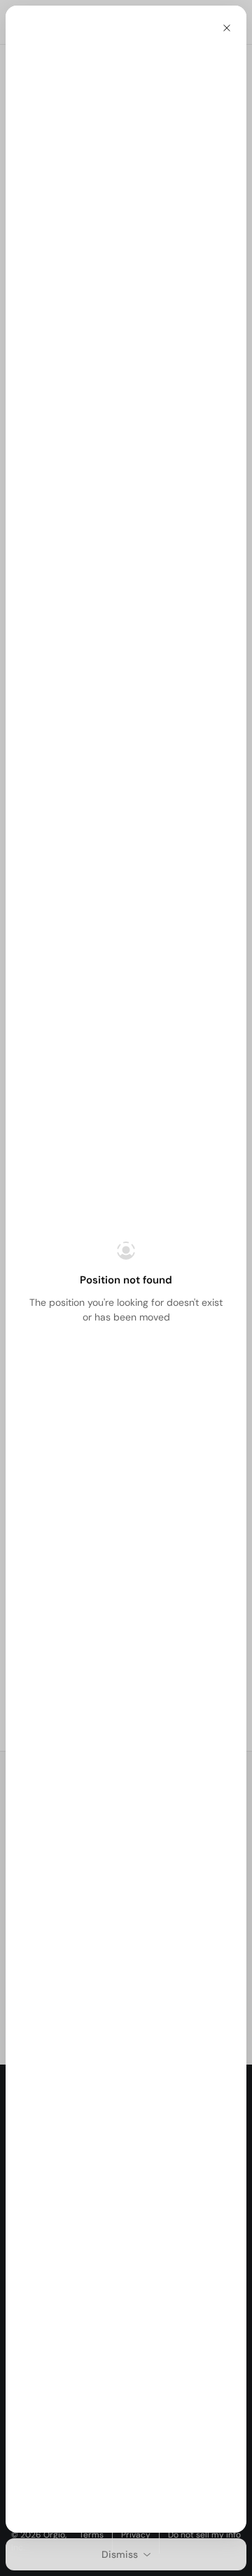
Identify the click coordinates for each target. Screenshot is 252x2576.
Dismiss (120, 2554)
